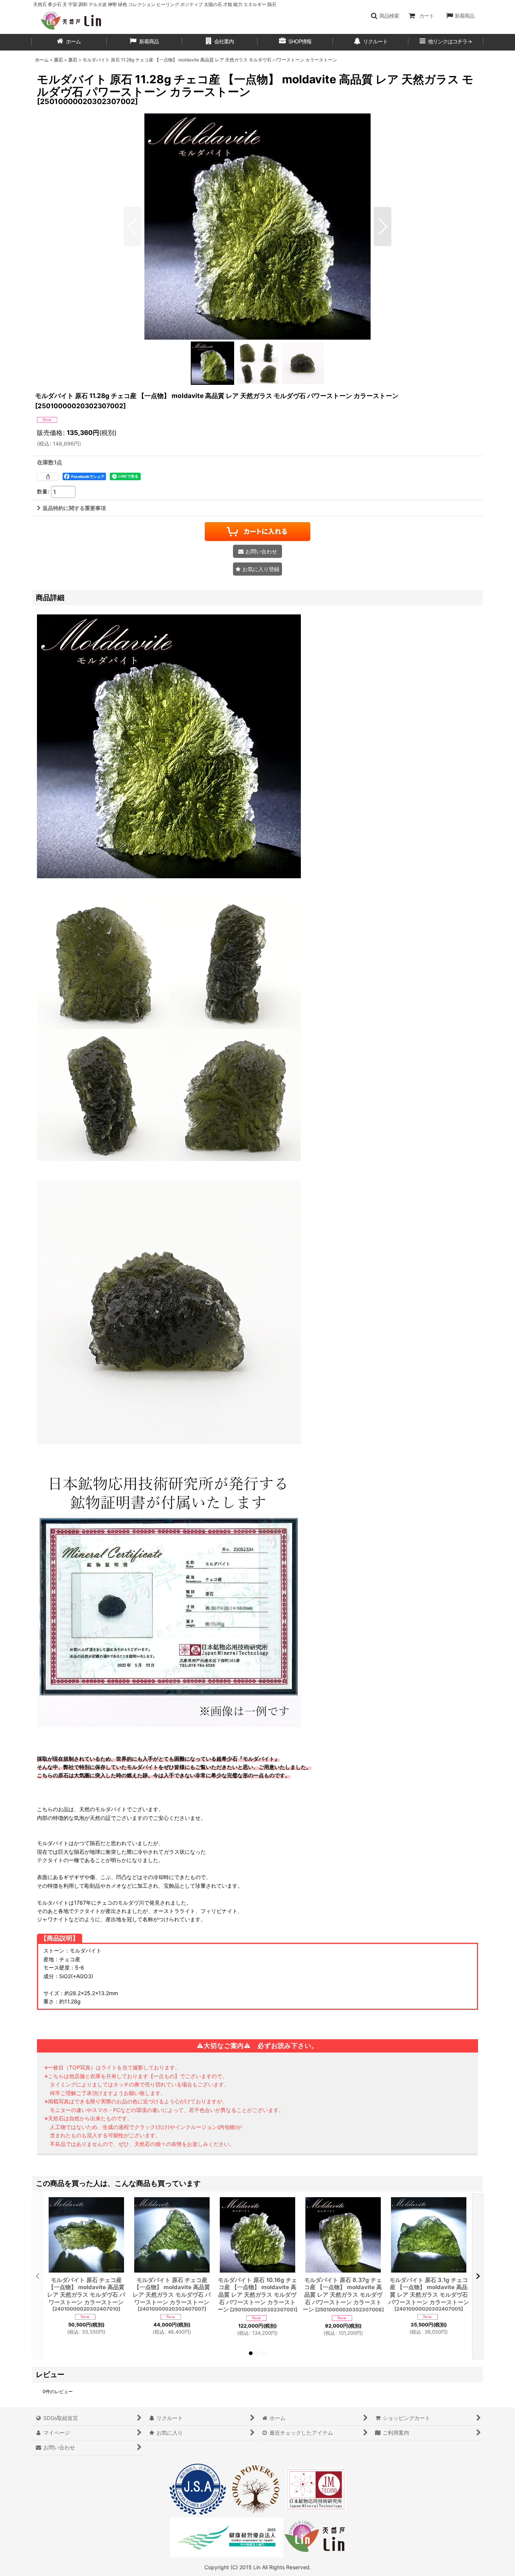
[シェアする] (48, 476)
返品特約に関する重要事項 (74, 508)
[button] (385, 16)
